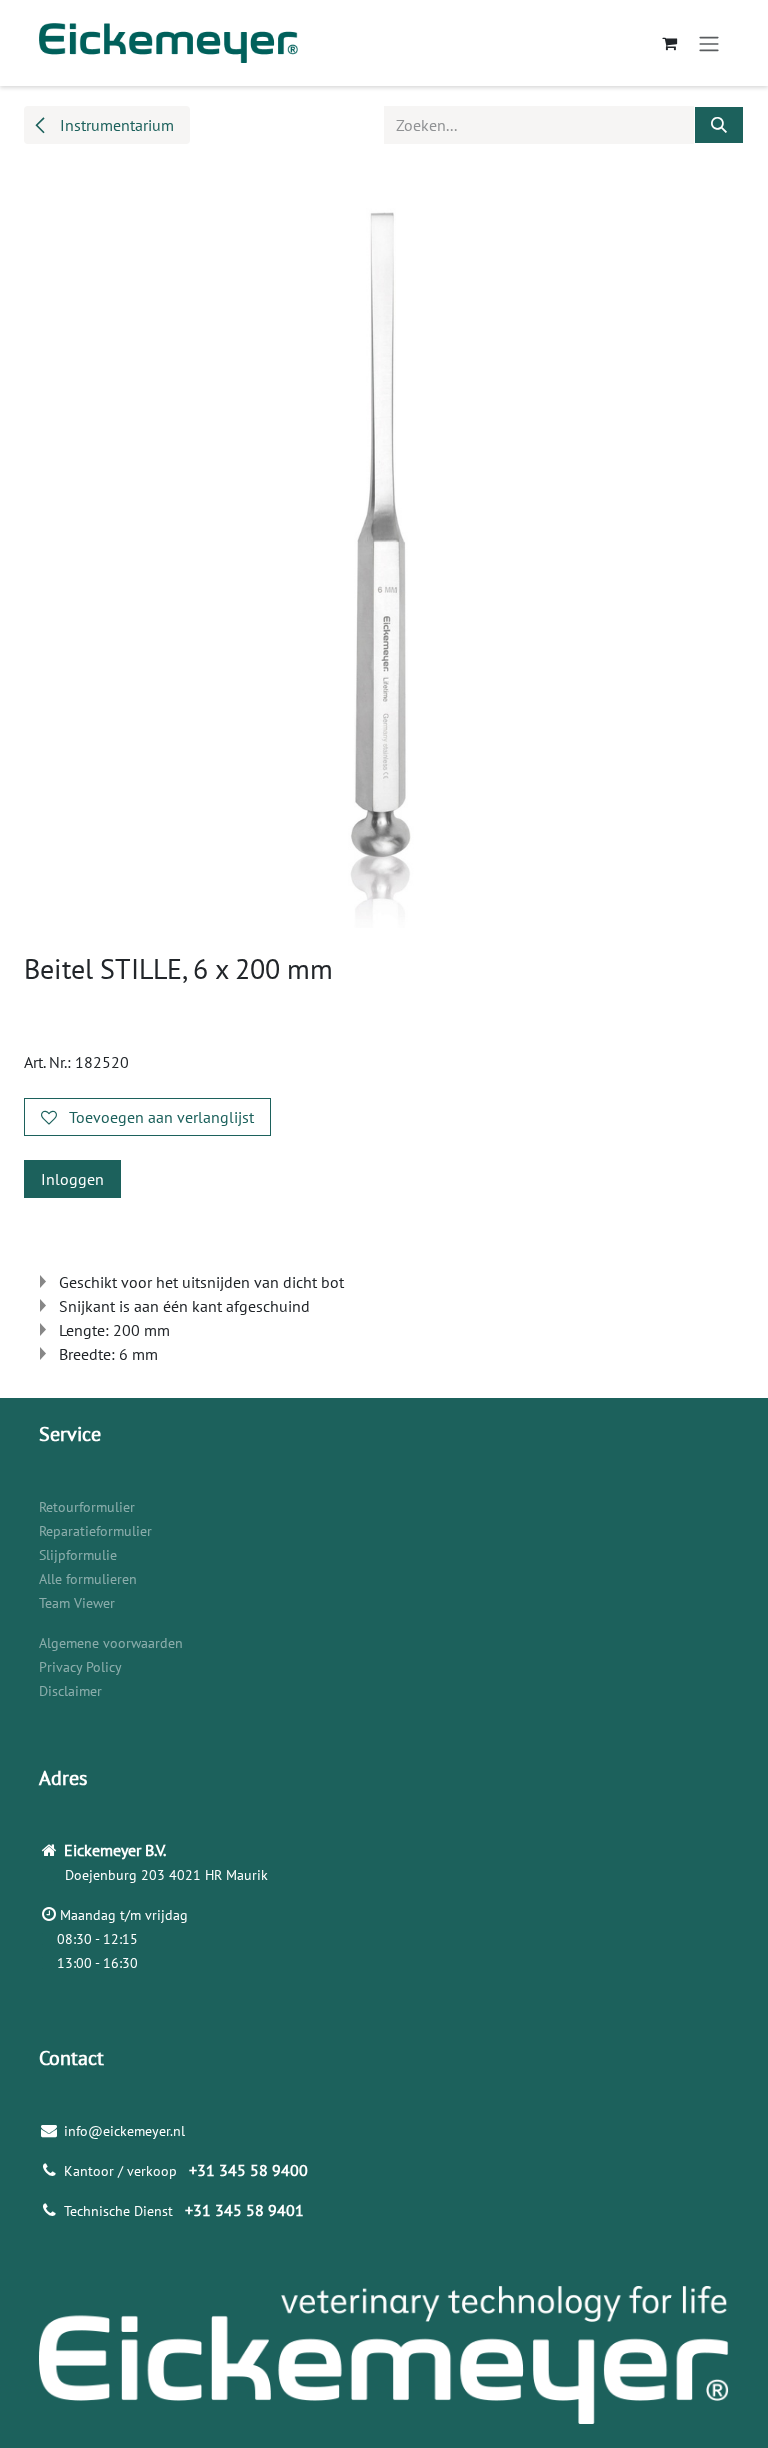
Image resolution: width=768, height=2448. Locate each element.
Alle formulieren (88, 1579)
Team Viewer (77, 1603)
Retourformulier (87, 1507)
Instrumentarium (115, 125)
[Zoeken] (719, 125)
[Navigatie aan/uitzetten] (709, 43)
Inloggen (72, 1179)
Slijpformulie (78, 1555)
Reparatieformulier (95, 1531)
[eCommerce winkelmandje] (669, 43)
